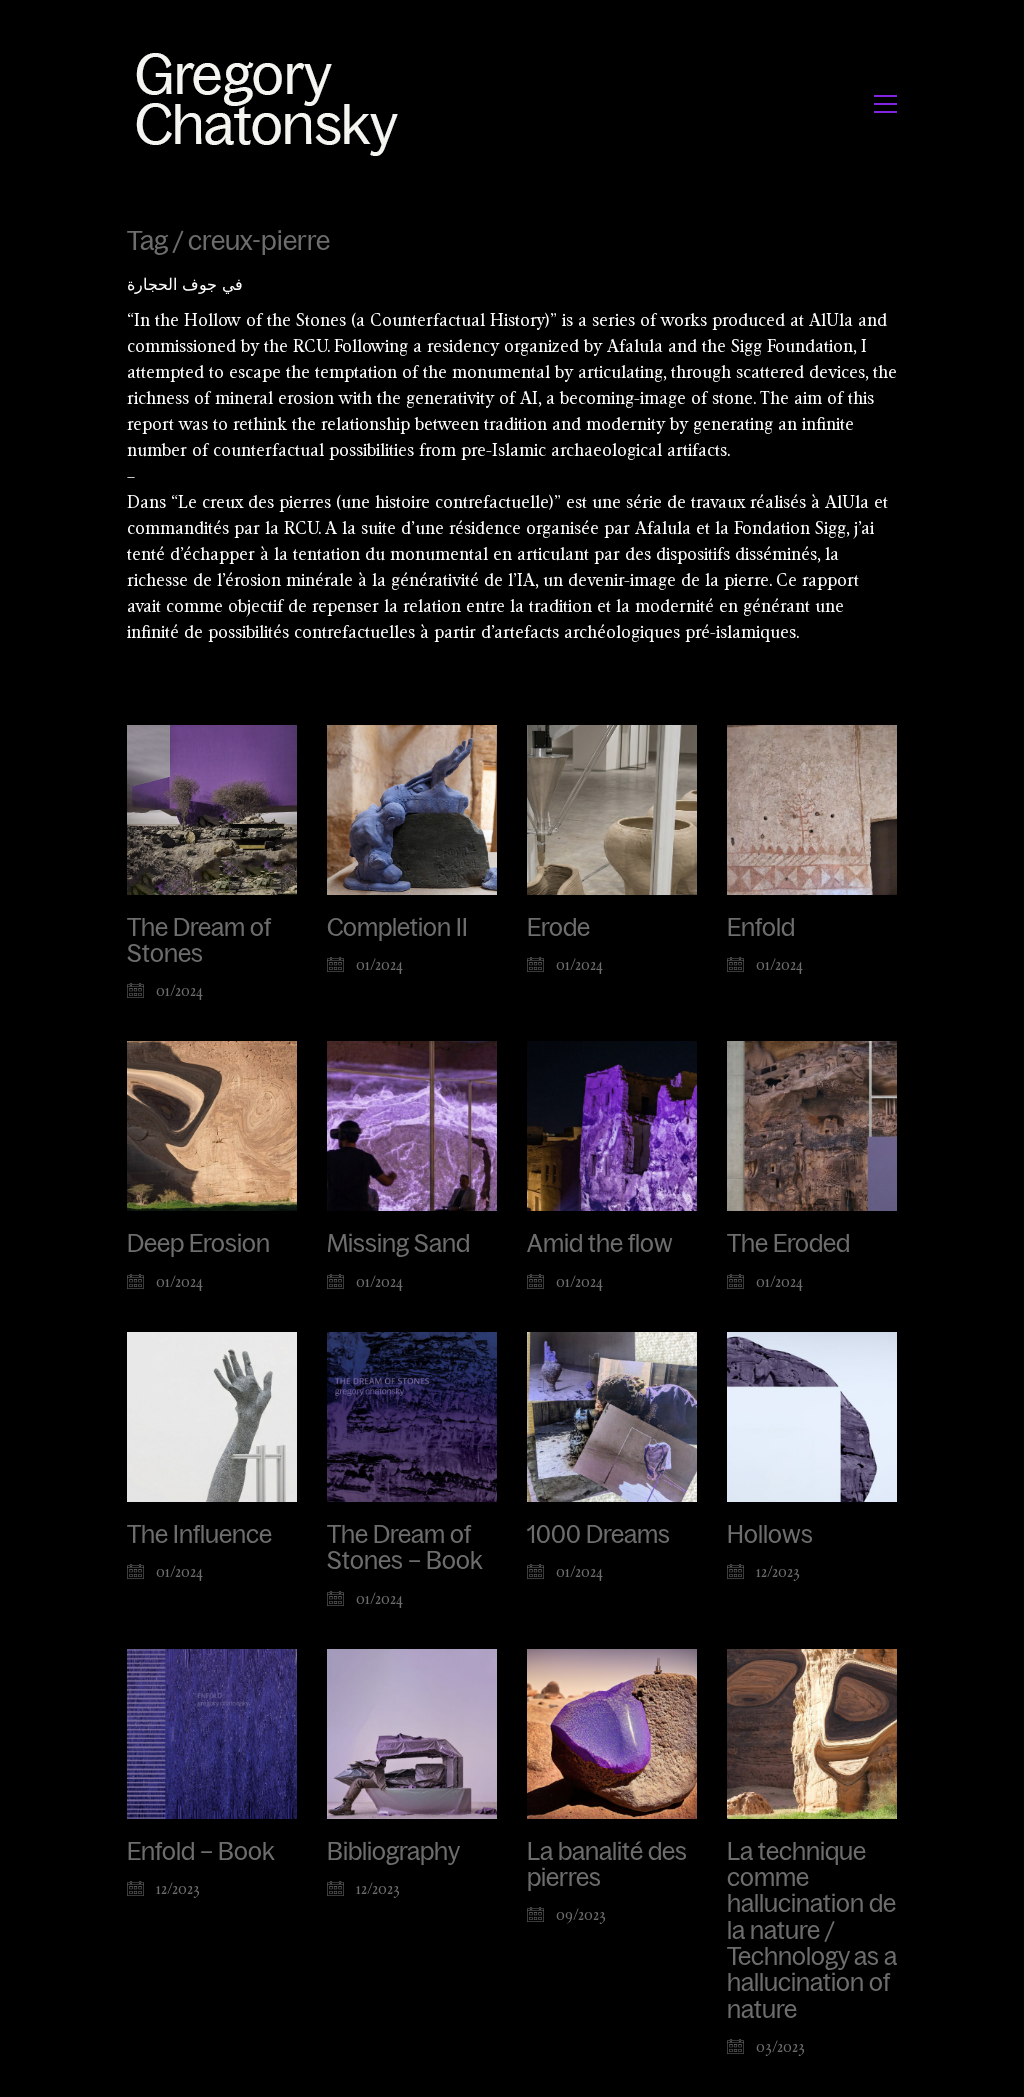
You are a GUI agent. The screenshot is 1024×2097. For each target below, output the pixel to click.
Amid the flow (600, 1244)
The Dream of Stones (199, 941)
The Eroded (788, 1244)
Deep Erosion (198, 1244)
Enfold (761, 928)
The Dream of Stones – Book (404, 1548)
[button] (885, 104)
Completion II (397, 928)
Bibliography (393, 1852)
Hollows (770, 1535)
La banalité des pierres (607, 1865)
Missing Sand (398, 1244)
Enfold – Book (200, 1852)
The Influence (199, 1535)
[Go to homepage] (272, 103)
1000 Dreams (598, 1535)
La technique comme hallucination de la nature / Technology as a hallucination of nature (812, 1931)
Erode (558, 928)
